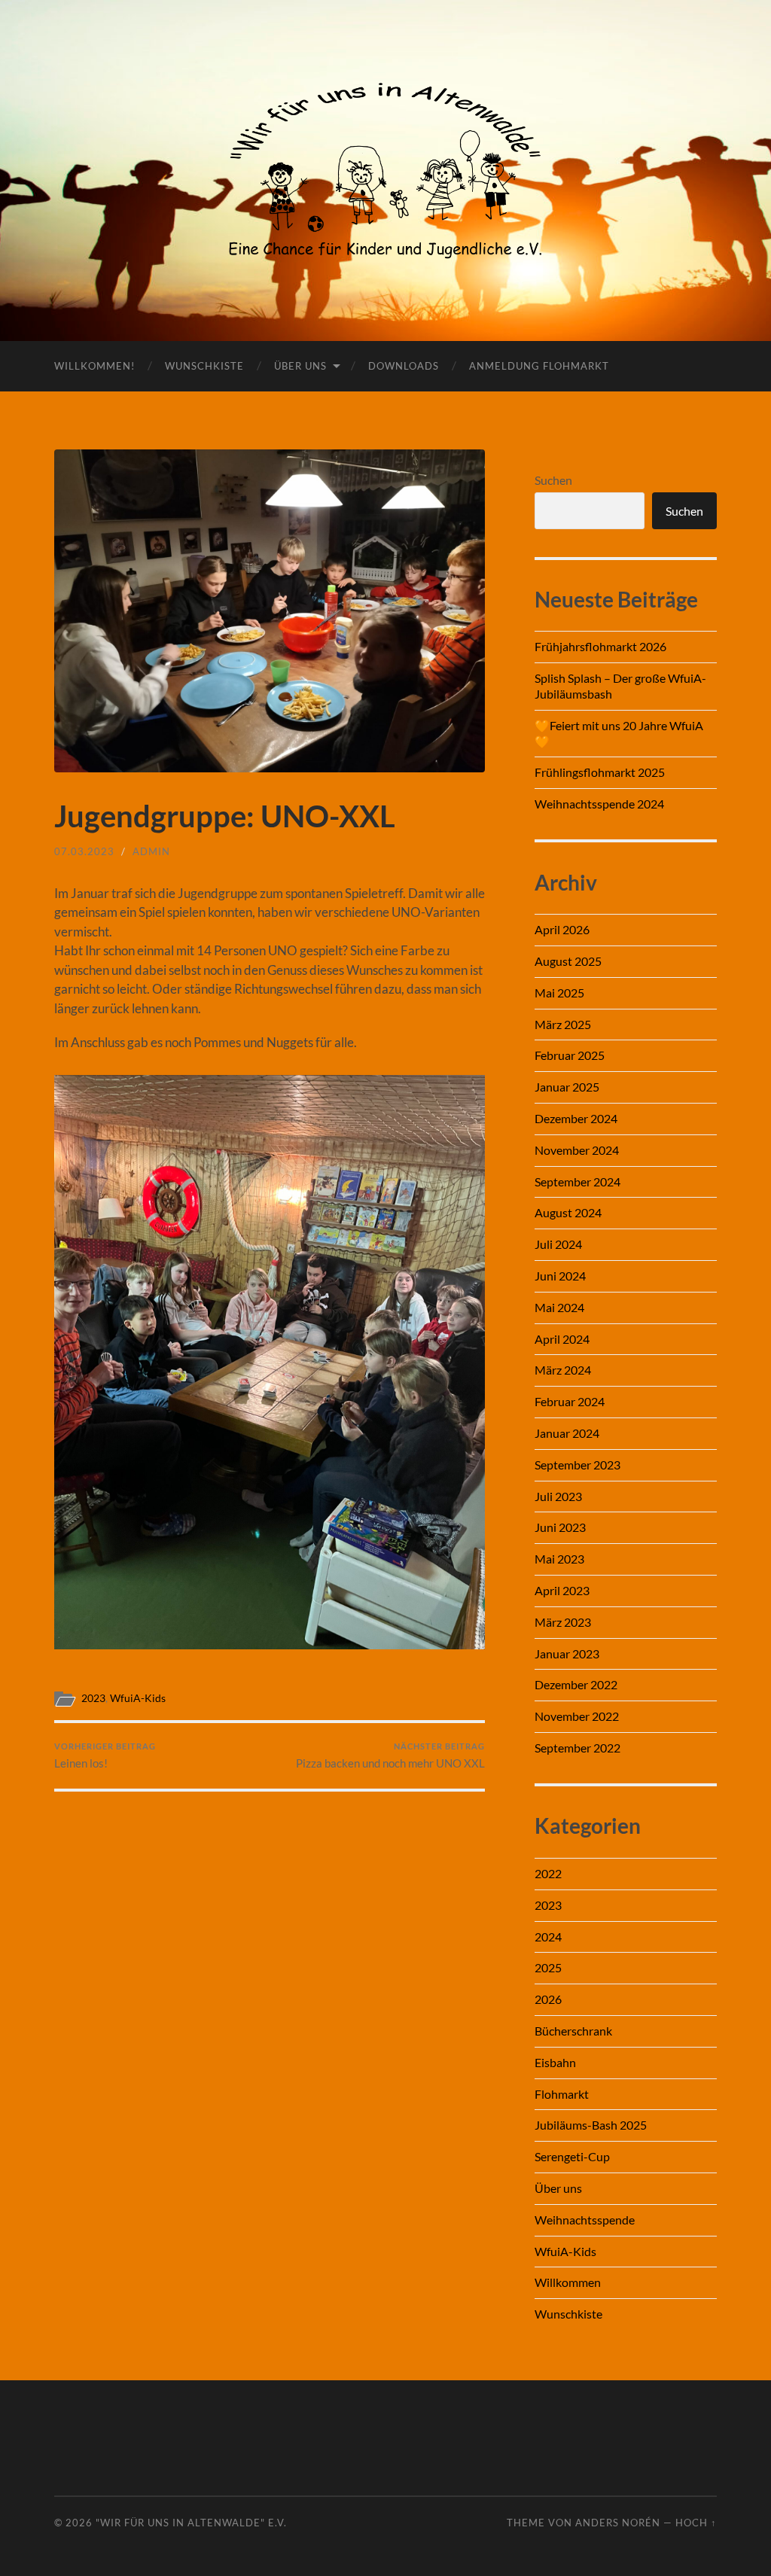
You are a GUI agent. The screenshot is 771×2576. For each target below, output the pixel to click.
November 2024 (577, 1150)
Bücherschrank (573, 2031)
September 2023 (577, 1465)
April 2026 (562, 929)
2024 (548, 1937)
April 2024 (562, 1339)
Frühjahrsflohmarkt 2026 (600, 646)
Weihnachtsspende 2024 (599, 804)
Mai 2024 (559, 1307)
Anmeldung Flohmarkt (539, 366)
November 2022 (577, 1716)
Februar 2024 (570, 1401)
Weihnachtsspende (585, 2220)
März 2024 (563, 1370)
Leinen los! (105, 1756)
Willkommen (568, 2282)
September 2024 (577, 1181)
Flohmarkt (562, 2094)
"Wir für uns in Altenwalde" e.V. (191, 2523)
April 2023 (562, 1590)
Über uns (300, 366)
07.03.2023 (84, 851)
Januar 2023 (567, 1653)
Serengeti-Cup (572, 2156)
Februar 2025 (570, 1055)
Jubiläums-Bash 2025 (591, 2125)
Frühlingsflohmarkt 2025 (600, 772)
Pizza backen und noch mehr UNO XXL (390, 1756)
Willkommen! (94, 366)
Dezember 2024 (576, 1118)
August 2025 (568, 961)
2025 (548, 1967)
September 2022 (577, 1748)
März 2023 (563, 1622)
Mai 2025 (559, 993)
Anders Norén (618, 2523)
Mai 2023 (559, 1559)
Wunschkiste (204, 366)
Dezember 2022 (576, 1684)
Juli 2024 (558, 1244)
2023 (93, 1698)
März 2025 (563, 1024)
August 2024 (568, 1212)
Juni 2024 (560, 1276)
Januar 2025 (567, 1087)
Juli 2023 (558, 1496)
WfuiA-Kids (138, 1698)
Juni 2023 (560, 1527)
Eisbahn (555, 2062)
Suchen (553, 480)
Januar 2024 (567, 1433)
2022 (548, 1873)
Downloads (404, 366)
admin (151, 851)
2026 (548, 1999)
